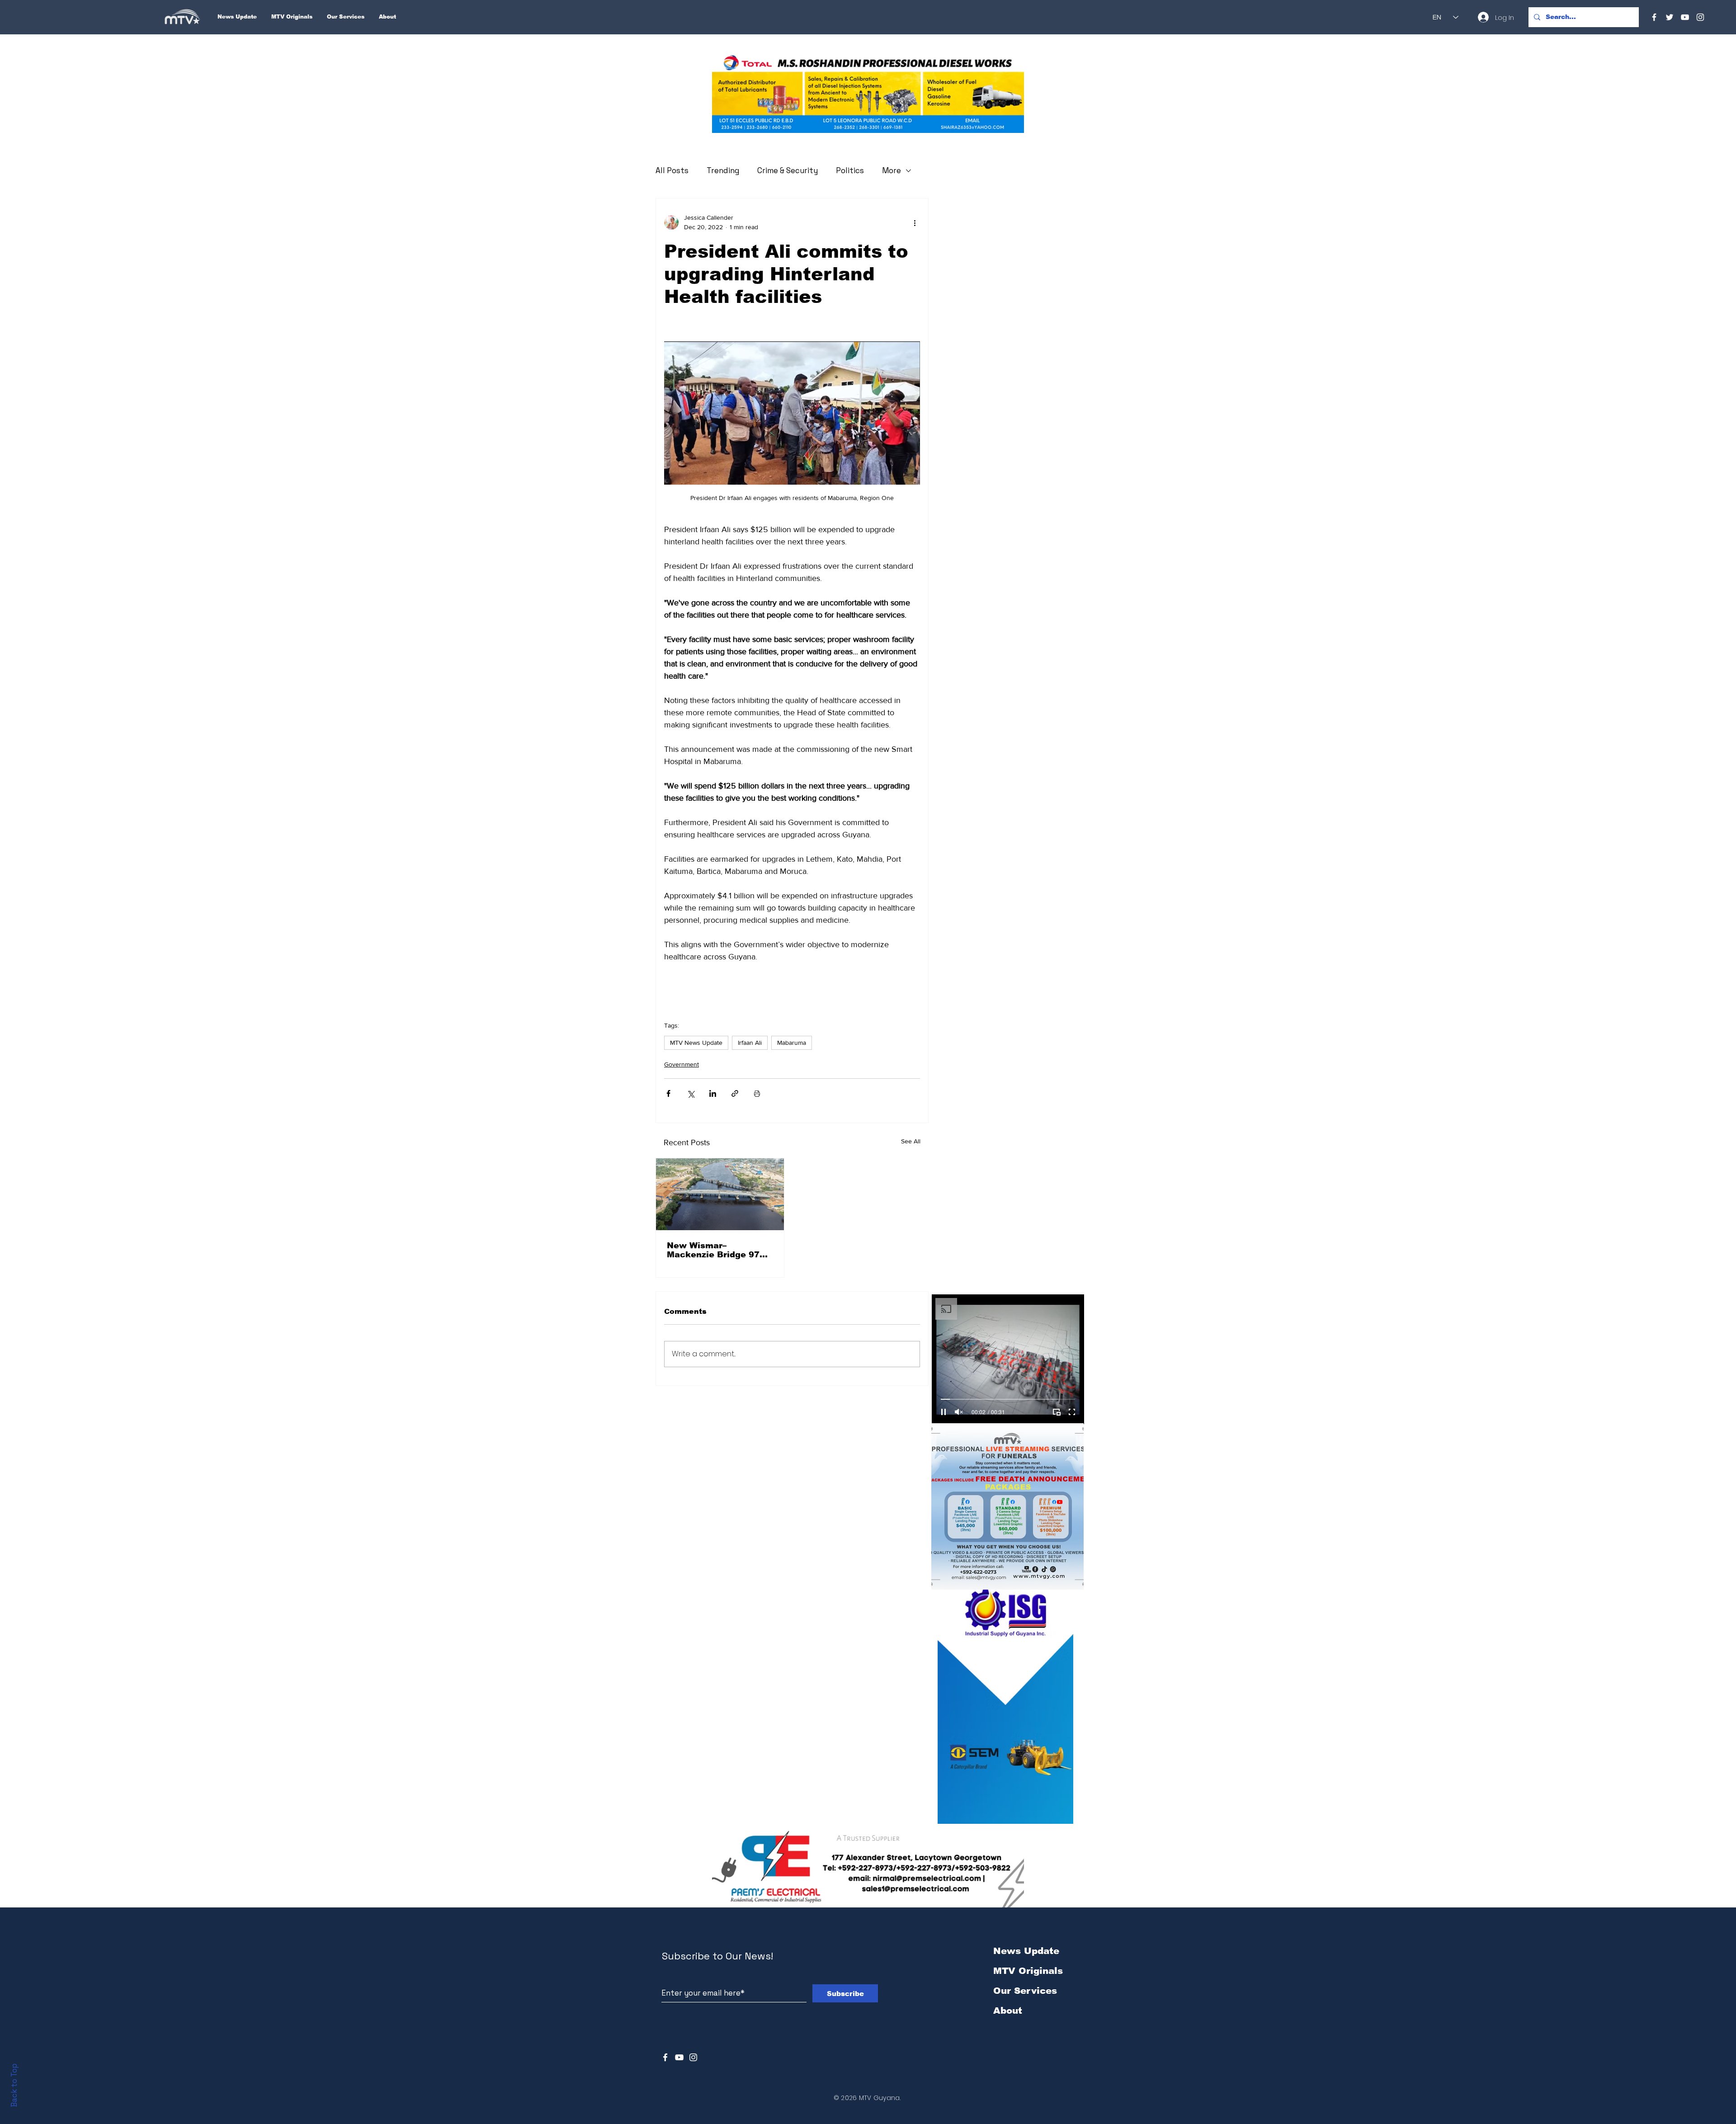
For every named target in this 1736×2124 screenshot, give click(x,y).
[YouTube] (1685, 17)
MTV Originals (1028, 1971)
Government (682, 1064)
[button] (868, 93)
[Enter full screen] (1072, 1412)
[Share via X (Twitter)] (691, 1093)
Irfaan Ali (750, 1043)
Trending (723, 170)
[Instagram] (1700, 17)
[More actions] (915, 222)
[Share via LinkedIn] (713, 1093)
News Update (1026, 1951)
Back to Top (14, 2085)
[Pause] (943, 1412)
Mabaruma (792, 1043)
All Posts (672, 170)
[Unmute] (959, 1412)
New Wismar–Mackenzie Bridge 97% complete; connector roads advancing (717, 1250)
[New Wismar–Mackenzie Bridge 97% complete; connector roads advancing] (720, 1194)
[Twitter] (1670, 17)
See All (911, 1141)
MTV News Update (696, 1043)
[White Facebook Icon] (665, 2057)
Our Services (1025, 1991)
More (892, 170)
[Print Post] (757, 1093)
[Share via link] (735, 1093)
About (1008, 2011)
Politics (850, 170)
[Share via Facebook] (668, 1093)
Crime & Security (788, 170)
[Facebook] (1654, 17)
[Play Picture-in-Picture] (1057, 1412)
